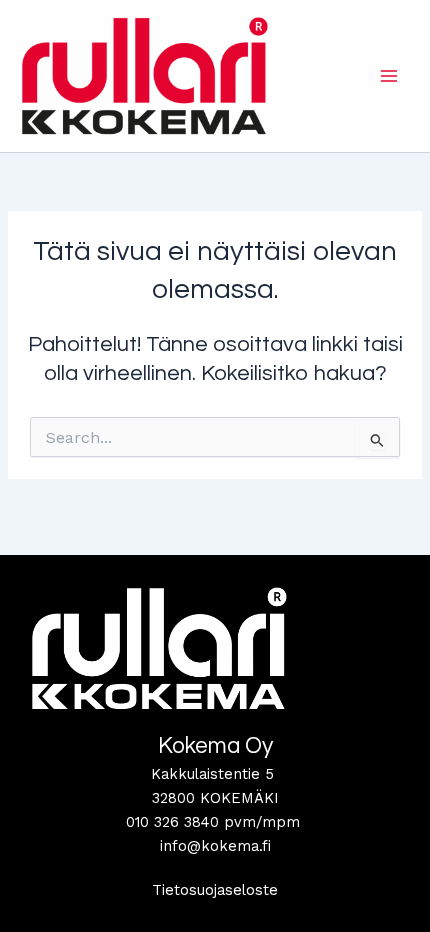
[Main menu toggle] (389, 76)
